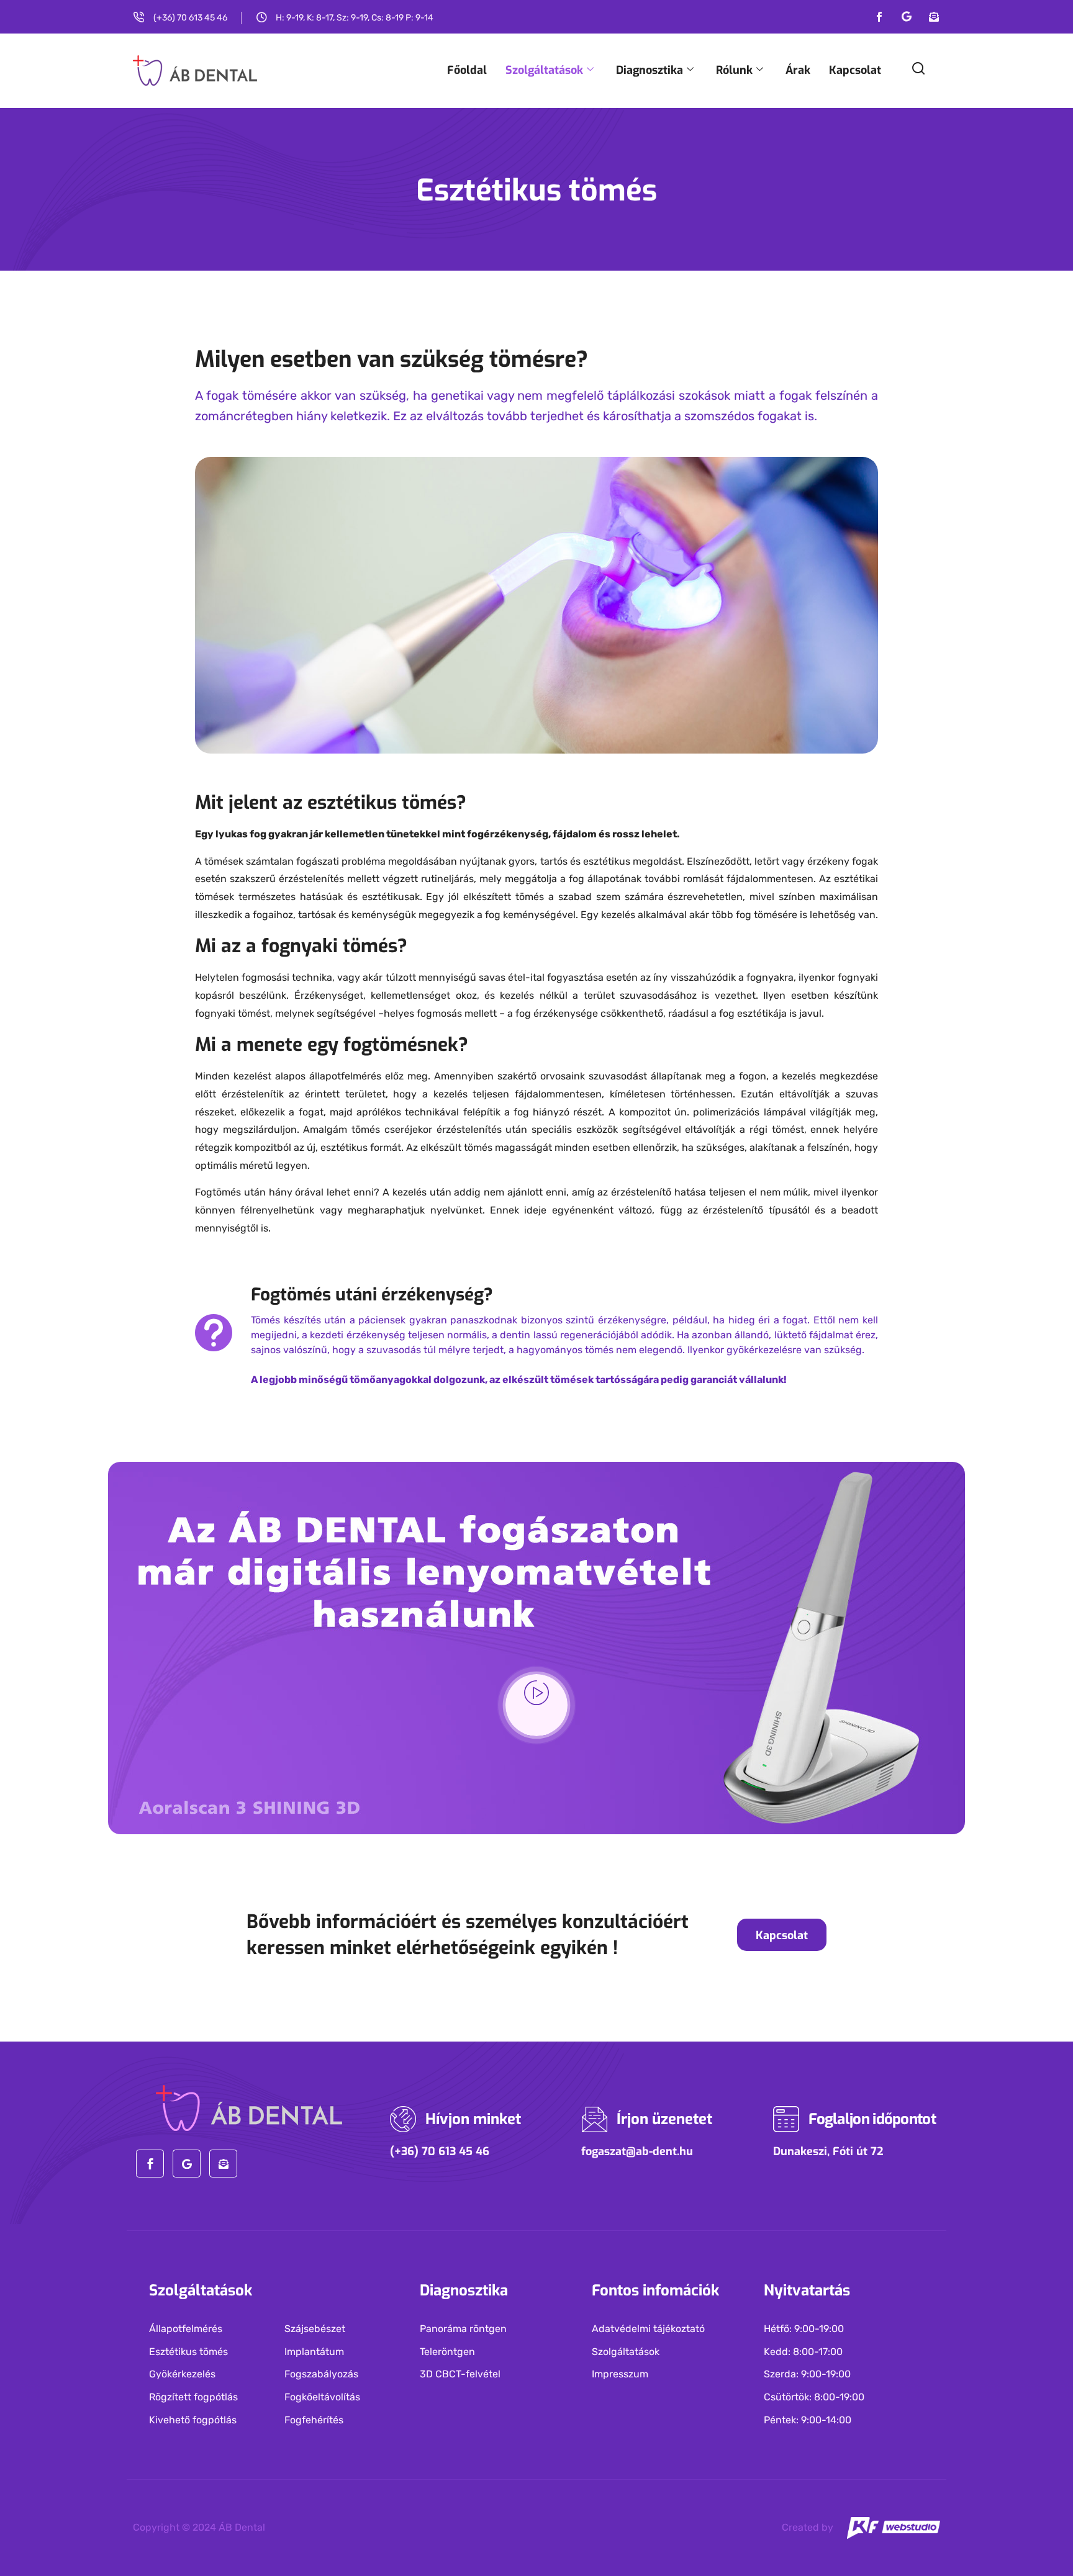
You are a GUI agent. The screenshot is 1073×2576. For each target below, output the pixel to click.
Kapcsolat (855, 70)
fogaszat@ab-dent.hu (637, 2151)
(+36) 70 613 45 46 (440, 2151)
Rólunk (734, 70)
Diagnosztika (650, 70)
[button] (918, 73)
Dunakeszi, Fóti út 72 (828, 2151)
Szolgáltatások (544, 70)
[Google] (907, 17)
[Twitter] (187, 2164)
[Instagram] (223, 2164)
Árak (798, 70)
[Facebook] (879, 17)
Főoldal (467, 70)
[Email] (934, 17)
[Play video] (536, 1705)
